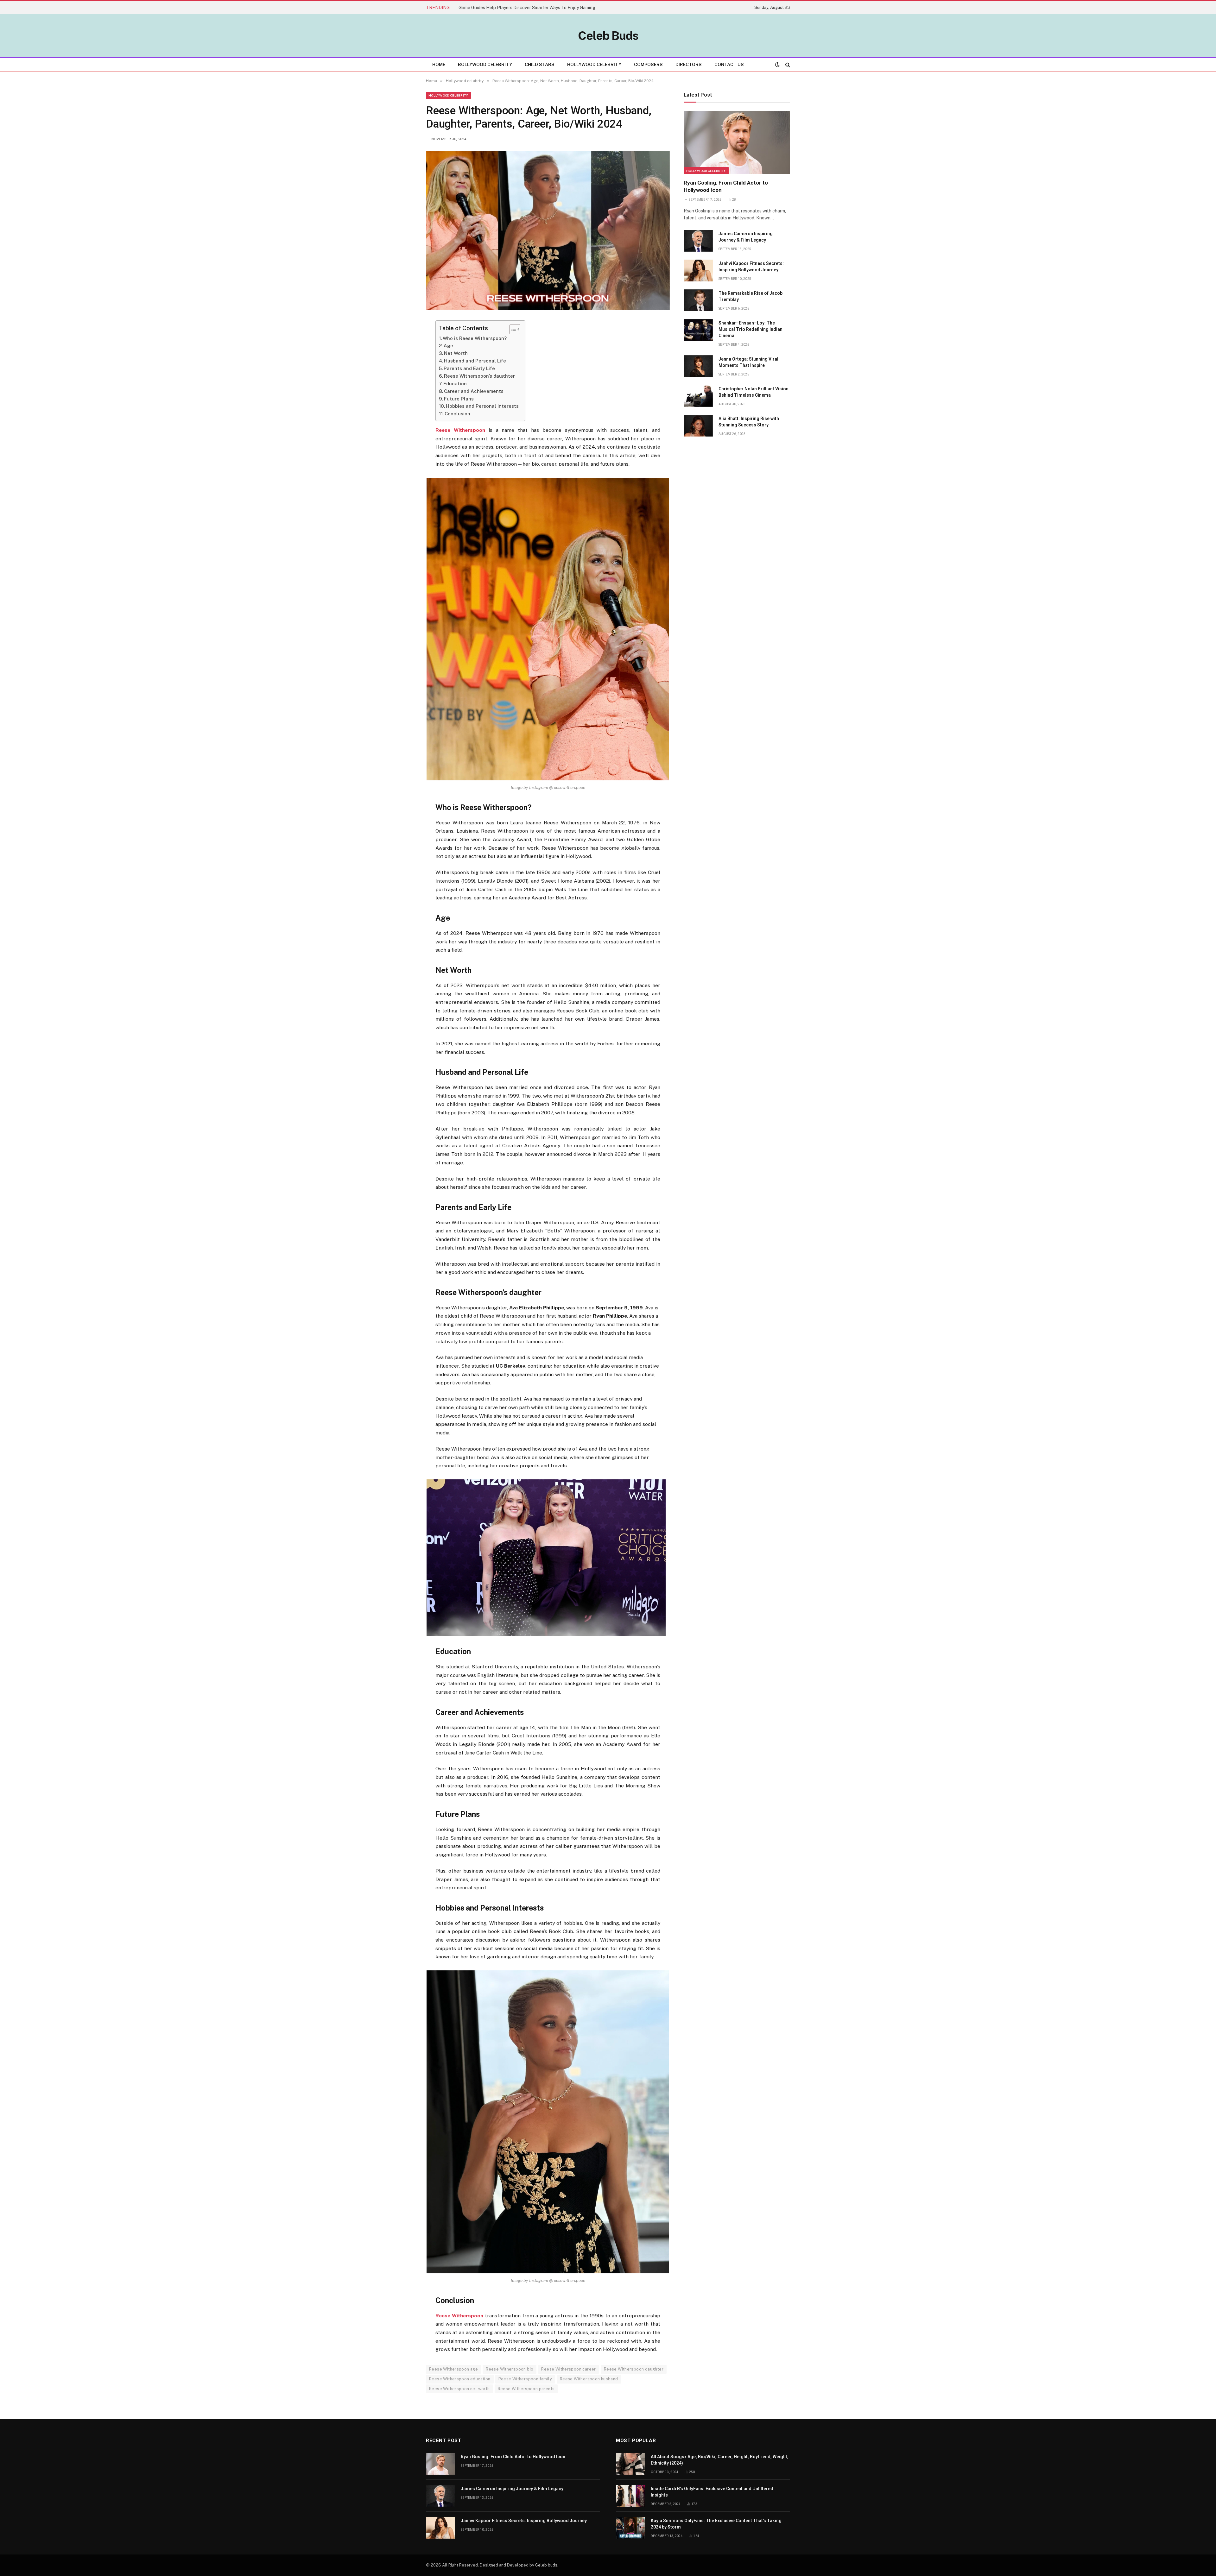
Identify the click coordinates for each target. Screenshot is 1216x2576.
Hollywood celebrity (448, 95)
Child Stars (540, 65)
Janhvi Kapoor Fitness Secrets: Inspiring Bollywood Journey (751, 267)
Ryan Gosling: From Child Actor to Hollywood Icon (726, 186)
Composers (648, 65)
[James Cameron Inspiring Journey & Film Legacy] (698, 241)
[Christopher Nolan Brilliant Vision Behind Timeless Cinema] (698, 396)
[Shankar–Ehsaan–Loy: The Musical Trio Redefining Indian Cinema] (698, 330)
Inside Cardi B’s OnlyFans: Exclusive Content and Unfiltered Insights (712, 2492)
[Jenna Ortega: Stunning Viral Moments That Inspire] (698, 366)
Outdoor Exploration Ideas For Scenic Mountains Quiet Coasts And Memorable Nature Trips (530, 8)
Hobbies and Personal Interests (482, 406)
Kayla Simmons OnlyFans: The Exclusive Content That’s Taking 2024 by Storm (716, 2524)
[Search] (787, 65)
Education (455, 384)
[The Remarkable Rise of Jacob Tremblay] (698, 300)
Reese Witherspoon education (460, 2379)
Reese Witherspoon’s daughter (479, 376)
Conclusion (457, 414)
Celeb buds (546, 2565)
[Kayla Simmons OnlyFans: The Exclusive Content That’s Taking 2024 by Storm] (630, 2528)
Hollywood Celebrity (594, 65)
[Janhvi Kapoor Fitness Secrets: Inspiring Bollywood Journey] (698, 271)
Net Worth (456, 353)
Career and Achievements (474, 391)
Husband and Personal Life (475, 361)
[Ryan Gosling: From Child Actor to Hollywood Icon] (737, 142)
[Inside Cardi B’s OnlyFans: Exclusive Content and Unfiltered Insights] (630, 2496)
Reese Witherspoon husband (589, 2379)
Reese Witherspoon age (453, 2369)
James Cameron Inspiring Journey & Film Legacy (746, 237)
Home (439, 65)
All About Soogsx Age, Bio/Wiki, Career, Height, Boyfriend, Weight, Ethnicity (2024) (720, 2460)
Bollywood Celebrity (485, 65)
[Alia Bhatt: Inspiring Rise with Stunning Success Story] (698, 426)
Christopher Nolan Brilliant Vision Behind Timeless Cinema (754, 392)
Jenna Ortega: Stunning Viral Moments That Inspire (748, 362)
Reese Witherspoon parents (526, 2389)
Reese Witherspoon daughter (634, 2369)
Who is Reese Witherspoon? (475, 338)
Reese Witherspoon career (568, 2369)
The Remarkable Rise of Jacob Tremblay (750, 296)
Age (448, 346)
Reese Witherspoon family (525, 2379)
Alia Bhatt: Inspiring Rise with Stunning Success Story (749, 422)
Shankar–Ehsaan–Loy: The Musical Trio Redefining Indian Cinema (750, 329)
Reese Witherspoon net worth (459, 2389)
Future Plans (459, 399)
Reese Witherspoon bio (510, 2369)
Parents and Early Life (469, 368)
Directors (689, 65)
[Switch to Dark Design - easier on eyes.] (777, 65)
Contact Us (729, 65)
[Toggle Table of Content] (512, 329)
